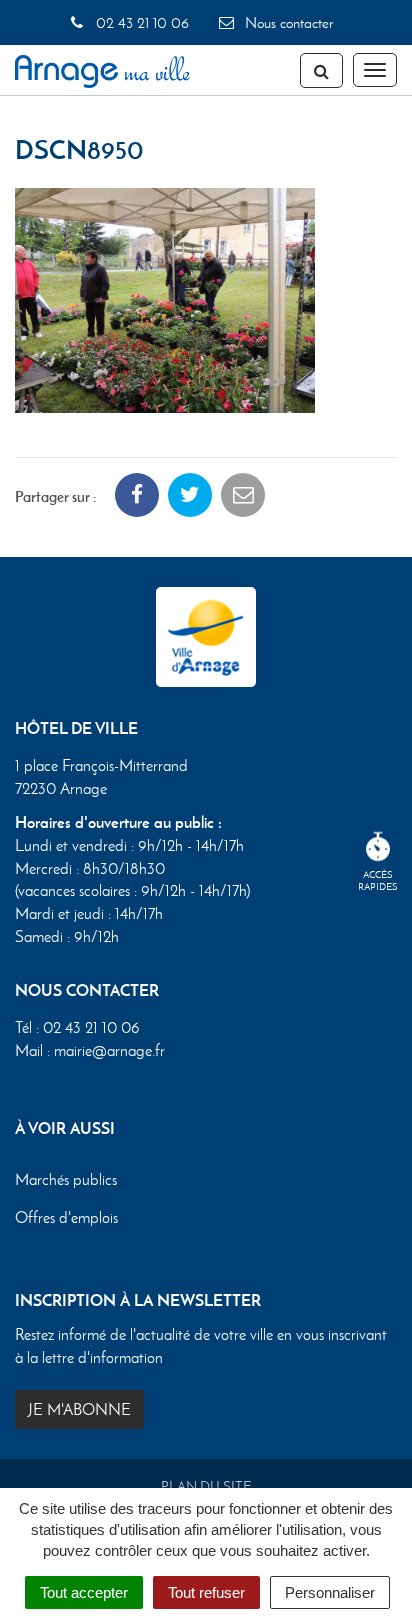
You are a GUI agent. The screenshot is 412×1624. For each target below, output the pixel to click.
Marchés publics (66, 1179)
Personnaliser (330, 1592)
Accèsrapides (378, 880)
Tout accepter (84, 1592)
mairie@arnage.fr (109, 1050)
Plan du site (206, 1486)
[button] (165, 298)
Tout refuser (206, 1592)
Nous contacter (287, 23)
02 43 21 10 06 (140, 23)
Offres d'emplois (66, 1217)
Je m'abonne (79, 1409)
